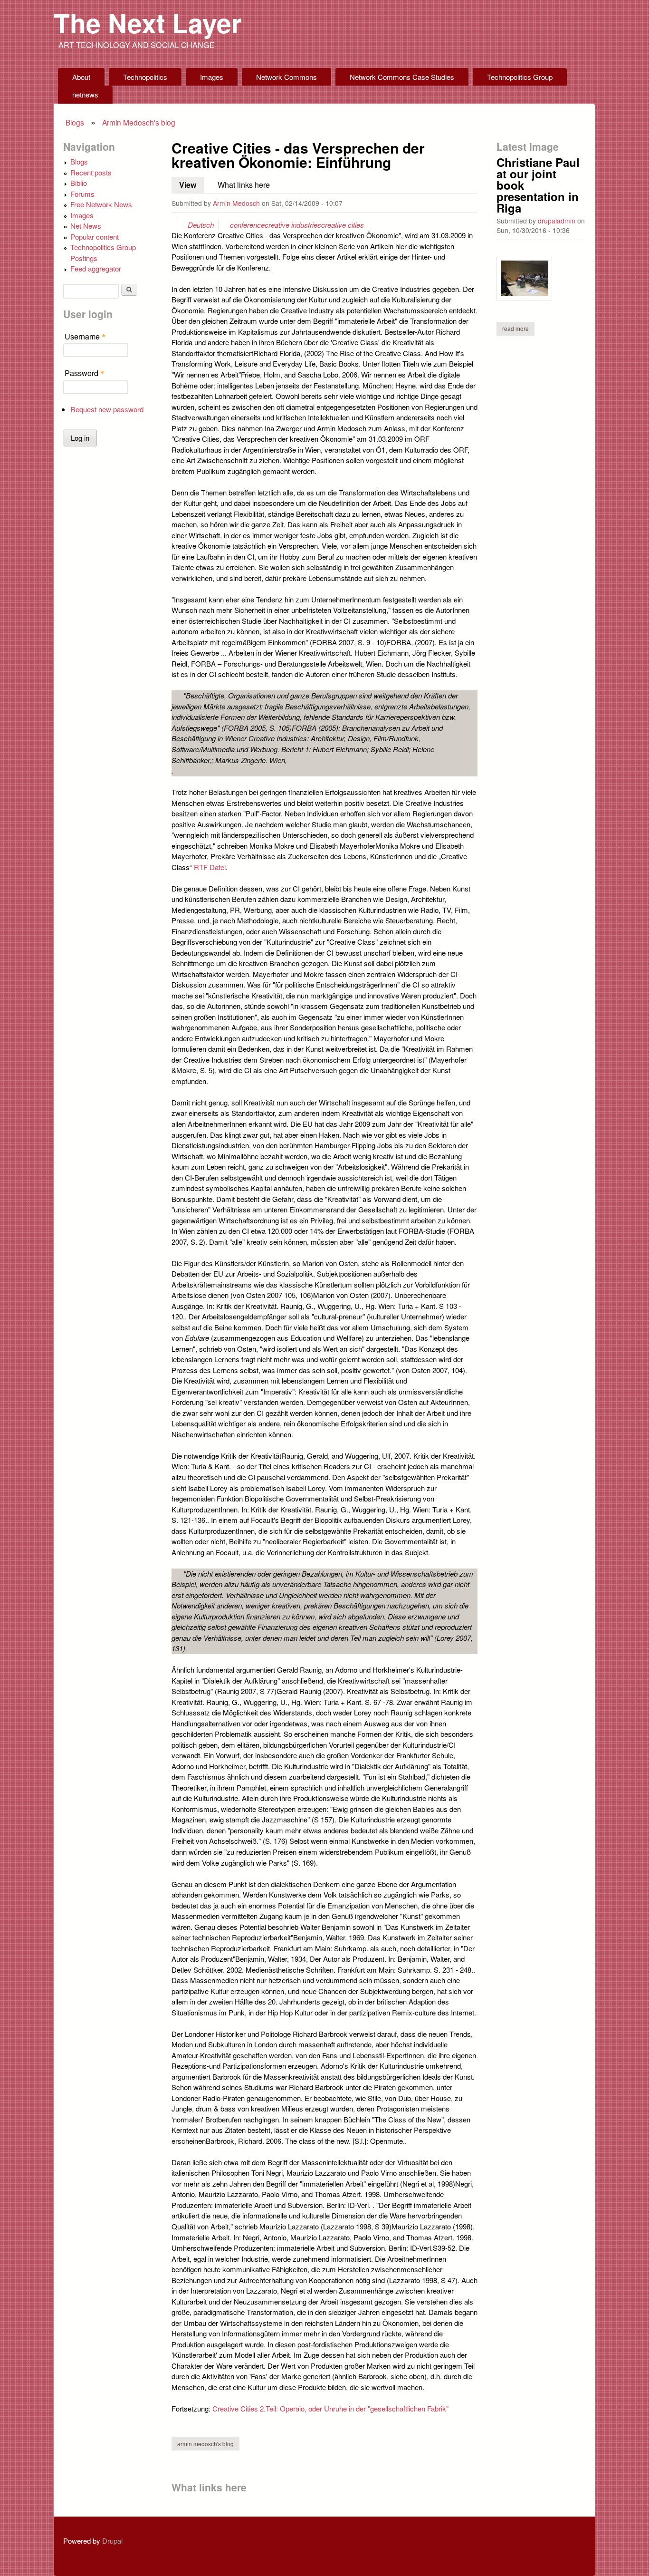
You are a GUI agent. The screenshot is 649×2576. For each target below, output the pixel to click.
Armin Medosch (236, 203)
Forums (82, 194)
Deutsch (201, 225)
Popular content (95, 237)
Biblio (79, 183)
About (81, 77)
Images (212, 77)
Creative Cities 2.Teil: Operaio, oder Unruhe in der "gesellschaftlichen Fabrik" (330, 2408)
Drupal (112, 2541)
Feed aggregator (96, 268)
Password (84, 373)
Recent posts (91, 172)
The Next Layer (148, 23)
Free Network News (101, 204)
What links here (244, 184)
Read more (518, 328)
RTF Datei (210, 867)
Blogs (75, 122)
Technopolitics (145, 77)
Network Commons (286, 77)
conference (247, 225)
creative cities (343, 225)
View (192, 185)
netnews (85, 94)
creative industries (293, 225)
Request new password (107, 409)
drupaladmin (557, 221)
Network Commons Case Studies (402, 77)
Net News (86, 226)
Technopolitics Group (520, 77)
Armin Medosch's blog (139, 122)
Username (85, 336)
